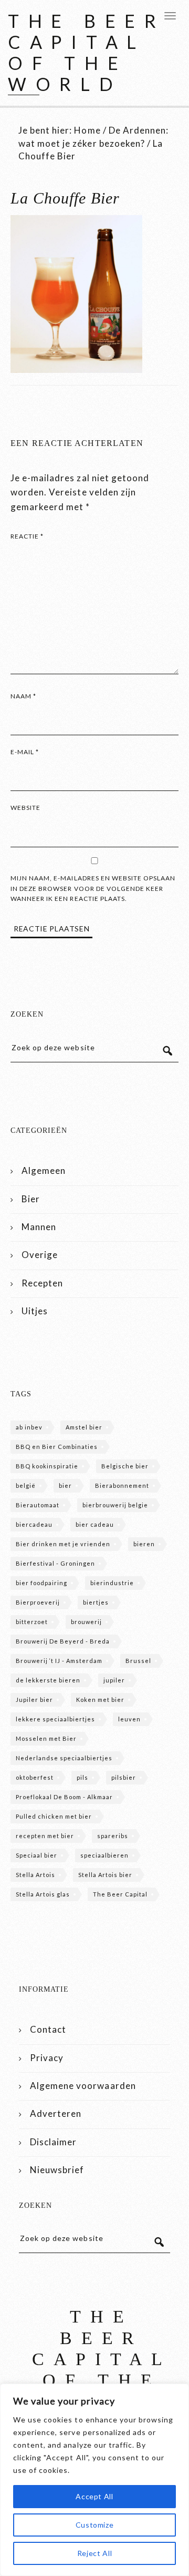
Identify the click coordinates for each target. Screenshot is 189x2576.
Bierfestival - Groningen (55, 1563)
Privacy (47, 2058)
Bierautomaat (38, 1505)
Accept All (94, 2496)
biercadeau (34, 1524)
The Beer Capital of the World (87, 52)
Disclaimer (53, 2142)
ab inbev (29, 1427)
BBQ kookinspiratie (47, 1466)
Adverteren (56, 2113)
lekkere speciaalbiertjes (55, 1719)
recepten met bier (45, 1836)
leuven (129, 1719)
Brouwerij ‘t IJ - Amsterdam (59, 1661)
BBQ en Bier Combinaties (57, 1447)
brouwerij (86, 1622)
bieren (144, 1544)
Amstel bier (84, 1427)
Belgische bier (125, 1466)
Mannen (39, 1227)
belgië (26, 1485)
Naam (23, 696)
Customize (95, 2525)
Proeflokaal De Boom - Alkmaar (64, 1797)
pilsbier (124, 1777)
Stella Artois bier (105, 1875)
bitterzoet (32, 1622)
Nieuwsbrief (57, 2170)
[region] (94, 2480)
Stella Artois (35, 1875)
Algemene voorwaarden (83, 2086)
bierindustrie (112, 1583)
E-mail (25, 752)
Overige (40, 1255)
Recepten (42, 1283)
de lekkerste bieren (48, 1680)
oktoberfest (35, 1777)
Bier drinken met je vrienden (63, 1544)
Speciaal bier (36, 1855)
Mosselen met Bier (46, 1738)
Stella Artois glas (43, 1894)
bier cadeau (95, 1524)
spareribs (113, 1836)
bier (65, 1485)
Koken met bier (100, 1700)
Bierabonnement (122, 1485)
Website (25, 808)
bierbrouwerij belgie (115, 1505)
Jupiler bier (34, 1700)
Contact (48, 2029)
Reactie (27, 536)
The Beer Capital (120, 1894)
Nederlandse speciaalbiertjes (64, 1758)
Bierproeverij (38, 1602)
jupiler (114, 1680)
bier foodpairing (41, 1583)
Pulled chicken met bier (54, 1816)
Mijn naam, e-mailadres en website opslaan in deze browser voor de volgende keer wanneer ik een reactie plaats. (93, 888)
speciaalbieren (104, 1855)
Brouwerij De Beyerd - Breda (63, 1641)
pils (82, 1777)
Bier (31, 1199)
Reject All (95, 2553)
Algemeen (44, 1170)
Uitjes (35, 1311)
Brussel (138, 1661)
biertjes (96, 1602)
